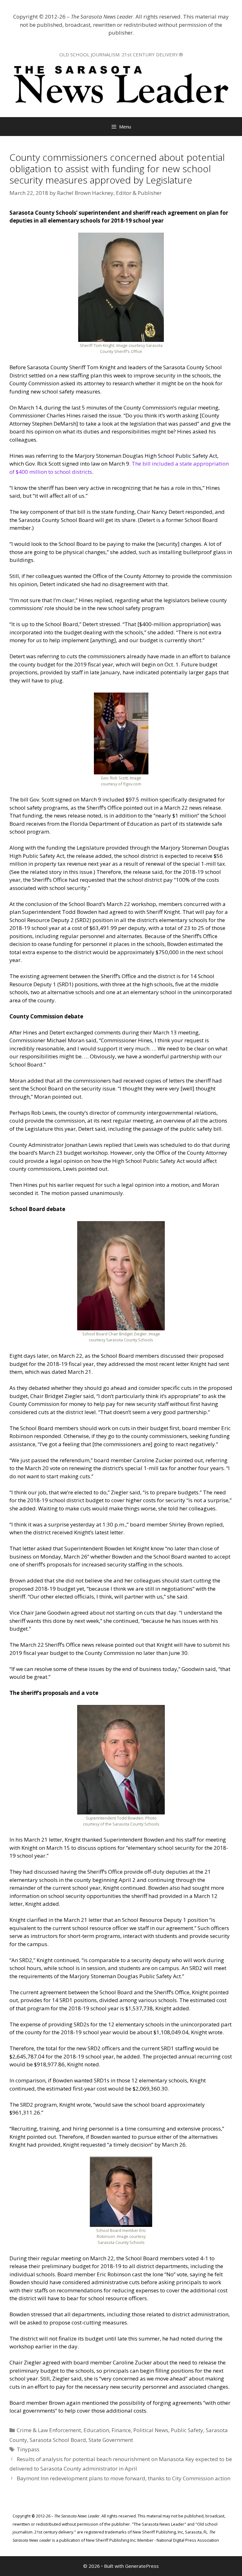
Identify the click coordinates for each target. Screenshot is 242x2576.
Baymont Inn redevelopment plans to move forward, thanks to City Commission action (124, 2478)
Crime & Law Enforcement (49, 2430)
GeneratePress (142, 2566)
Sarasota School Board (58, 2440)
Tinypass (28, 2449)
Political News (151, 2430)
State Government (111, 2440)
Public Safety (187, 2430)
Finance (121, 2430)
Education (96, 2430)
